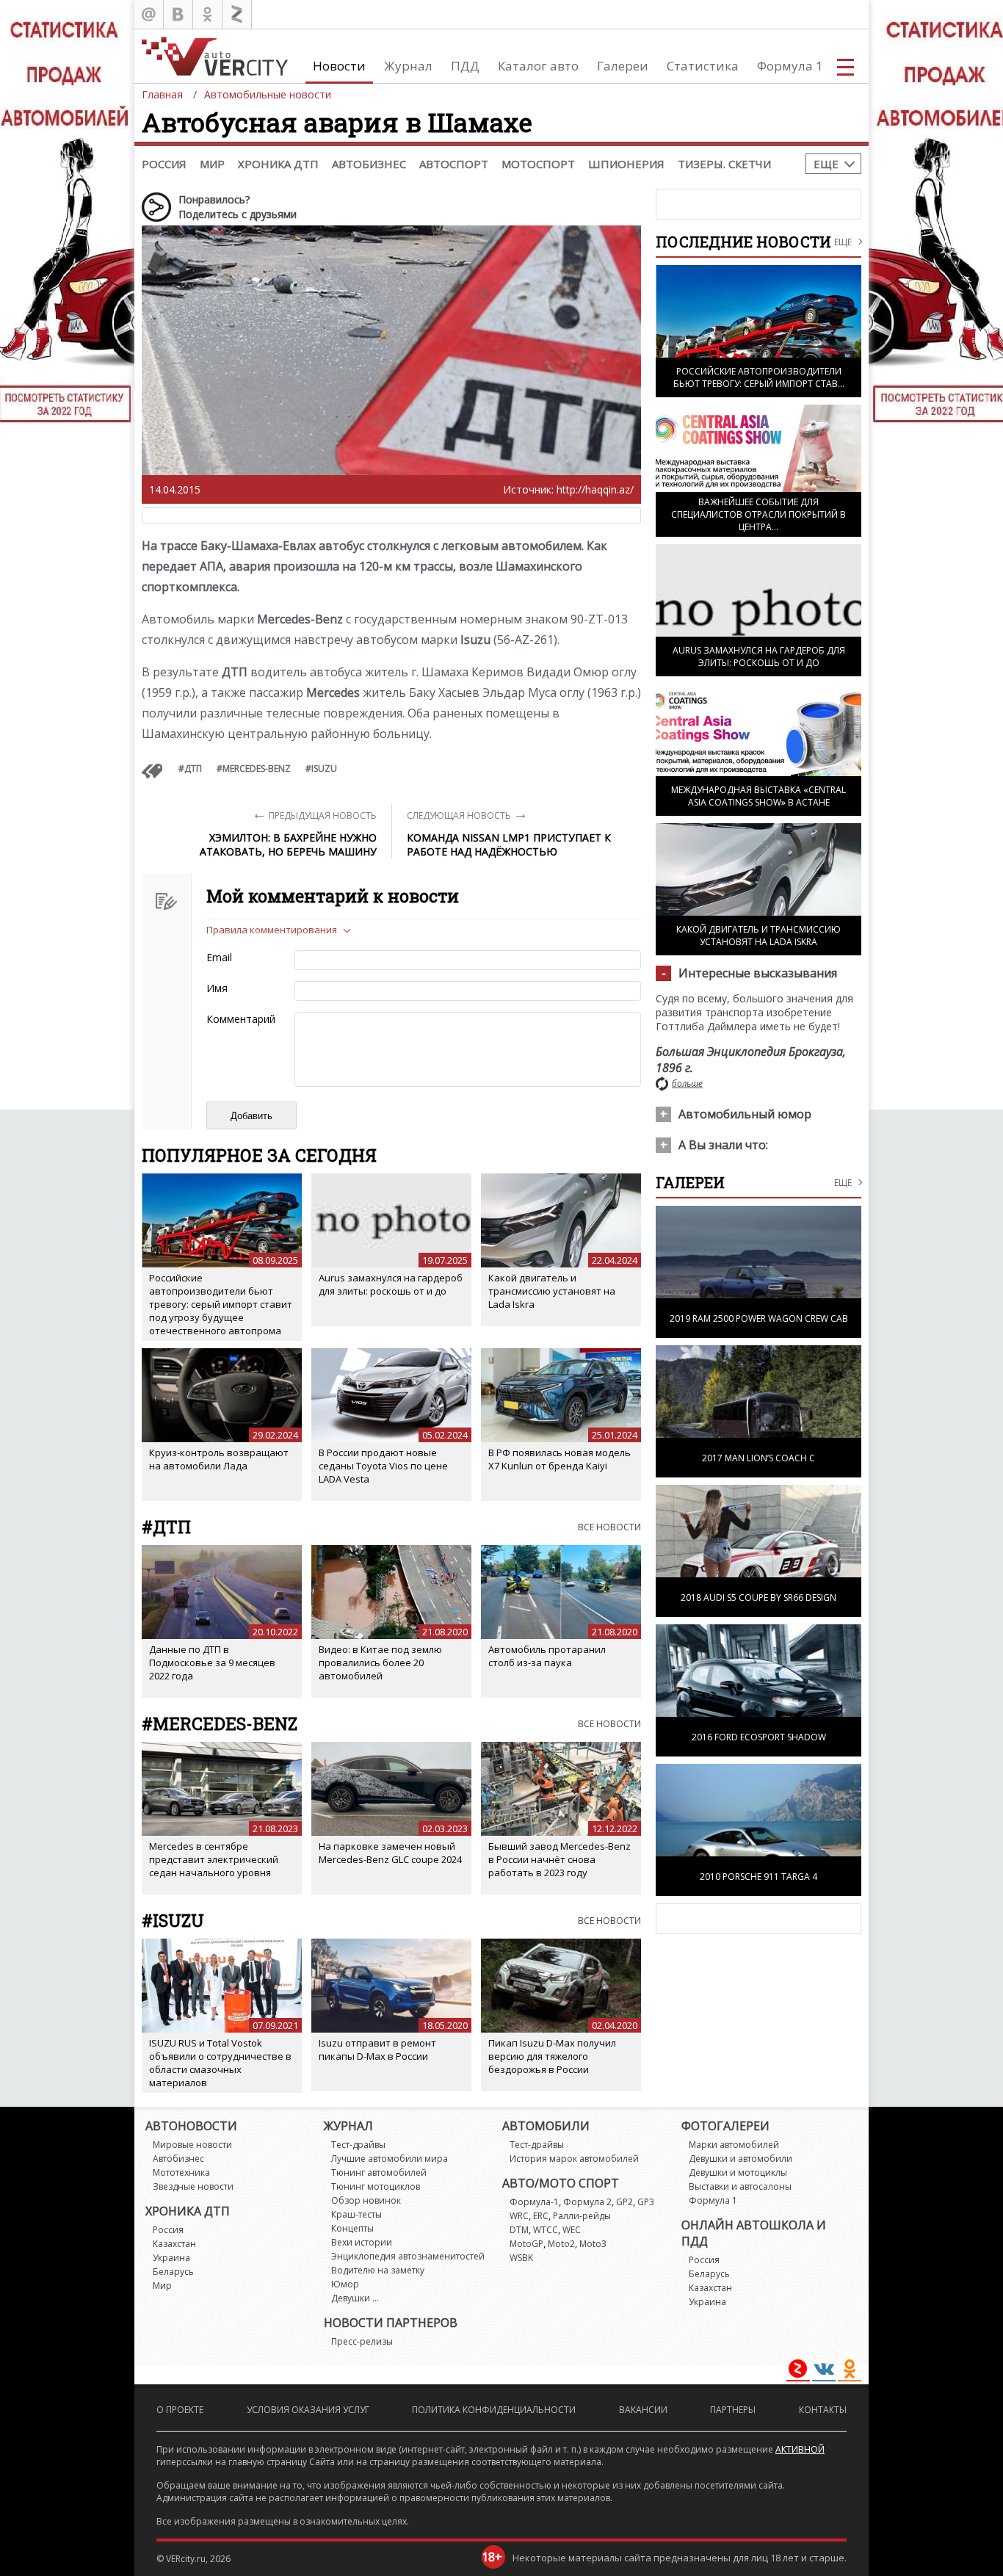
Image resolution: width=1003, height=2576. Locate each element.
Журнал (408, 66)
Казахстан (174, 2244)
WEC (572, 2230)
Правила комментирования (272, 930)
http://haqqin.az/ (595, 489)
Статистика (703, 66)
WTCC (546, 2230)
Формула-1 (534, 2202)
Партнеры (733, 2410)
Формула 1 (790, 66)
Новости (339, 66)
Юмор (345, 2284)
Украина (171, 2258)
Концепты (352, 2228)
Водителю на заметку (378, 2270)
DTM (519, 2230)
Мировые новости (192, 2145)
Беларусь (173, 2272)
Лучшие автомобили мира (390, 2159)
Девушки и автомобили (741, 2159)
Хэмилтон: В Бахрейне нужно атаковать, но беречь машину (288, 844)
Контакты (823, 2410)
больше (687, 1083)
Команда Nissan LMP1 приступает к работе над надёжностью (509, 844)
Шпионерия (626, 164)
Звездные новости (193, 2186)
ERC (541, 2216)
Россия (164, 164)
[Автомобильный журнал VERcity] (215, 56)
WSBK (521, 2258)
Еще (826, 164)
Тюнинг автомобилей (379, 2172)
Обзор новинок (366, 2200)
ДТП (193, 768)
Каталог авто (538, 66)
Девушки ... (355, 2298)
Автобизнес (369, 164)
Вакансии (643, 2410)
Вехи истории (362, 2242)
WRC (519, 2216)
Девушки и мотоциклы (738, 2172)
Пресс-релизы (362, 2341)
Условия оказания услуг (308, 2410)
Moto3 (593, 2244)
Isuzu (324, 768)
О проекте (180, 2410)
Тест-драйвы (358, 2145)
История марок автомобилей (574, 2159)
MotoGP (526, 2244)
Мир (212, 164)
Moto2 (561, 2244)
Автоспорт (454, 164)
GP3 (646, 2202)
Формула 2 (587, 2202)
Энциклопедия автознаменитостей (408, 2256)
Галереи (623, 66)
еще (843, 1183)
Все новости (609, 1527)
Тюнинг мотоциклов (376, 2186)
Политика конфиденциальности (494, 2410)
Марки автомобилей (734, 2145)
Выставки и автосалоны (740, 2186)
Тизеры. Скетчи (724, 164)
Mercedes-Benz (257, 768)
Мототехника (181, 2172)
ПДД (465, 66)
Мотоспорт (538, 164)
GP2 (624, 2202)
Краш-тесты (356, 2214)
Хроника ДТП (278, 164)
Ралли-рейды (582, 2216)
